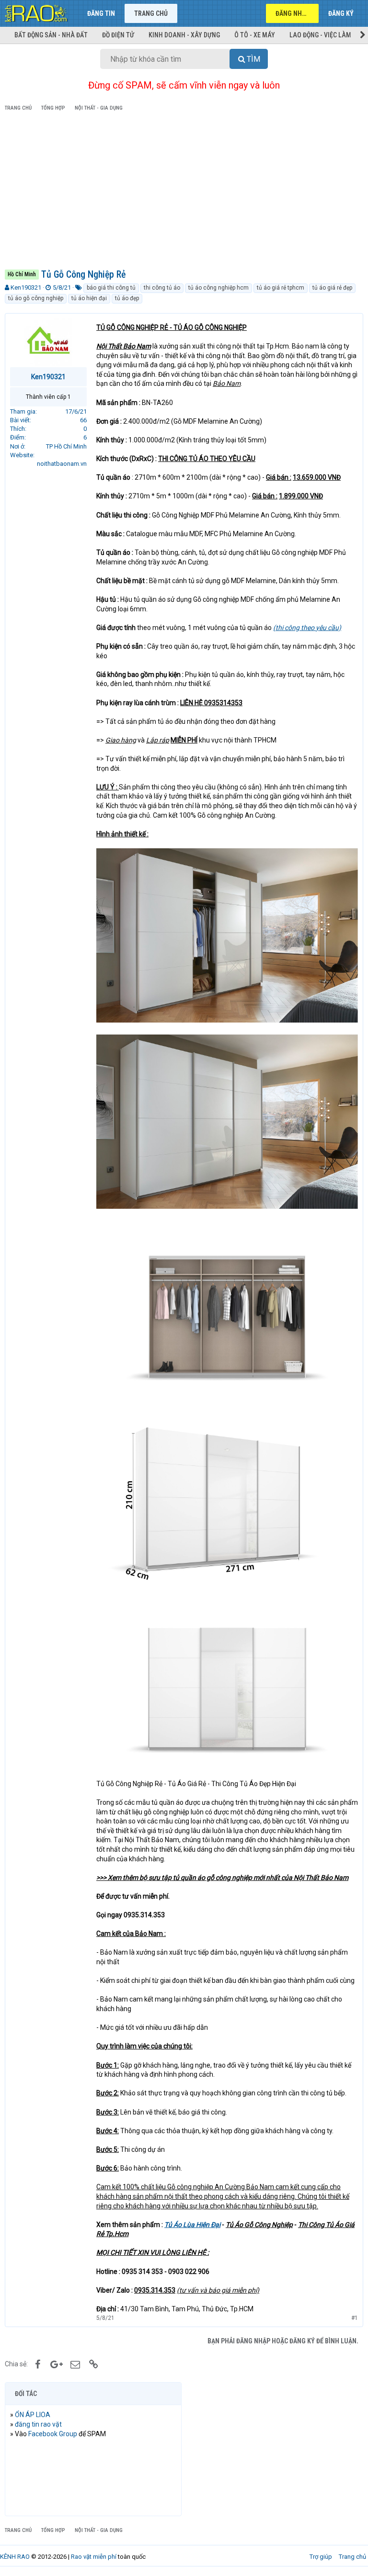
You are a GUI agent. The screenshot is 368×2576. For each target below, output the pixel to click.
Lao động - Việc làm (320, 35)
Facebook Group (53, 2434)
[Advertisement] (184, 192)
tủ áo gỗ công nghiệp (36, 298)
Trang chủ (151, 13)
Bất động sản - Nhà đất (51, 35)
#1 (355, 2318)
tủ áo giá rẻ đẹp (332, 288)
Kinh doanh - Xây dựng (184, 35)
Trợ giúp (321, 2557)
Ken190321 (26, 287)
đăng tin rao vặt (38, 2424)
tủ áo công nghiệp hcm (218, 288)
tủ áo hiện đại (89, 298)
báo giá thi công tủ (111, 288)
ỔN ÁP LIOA (33, 2415)
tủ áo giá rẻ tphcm (281, 288)
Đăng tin (101, 13)
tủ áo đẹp (127, 298)
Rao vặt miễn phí (94, 2557)
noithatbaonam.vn (62, 464)
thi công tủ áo (162, 288)
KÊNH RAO (15, 2557)
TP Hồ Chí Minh (66, 446)
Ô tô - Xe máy (255, 35)
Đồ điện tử (118, 35)
